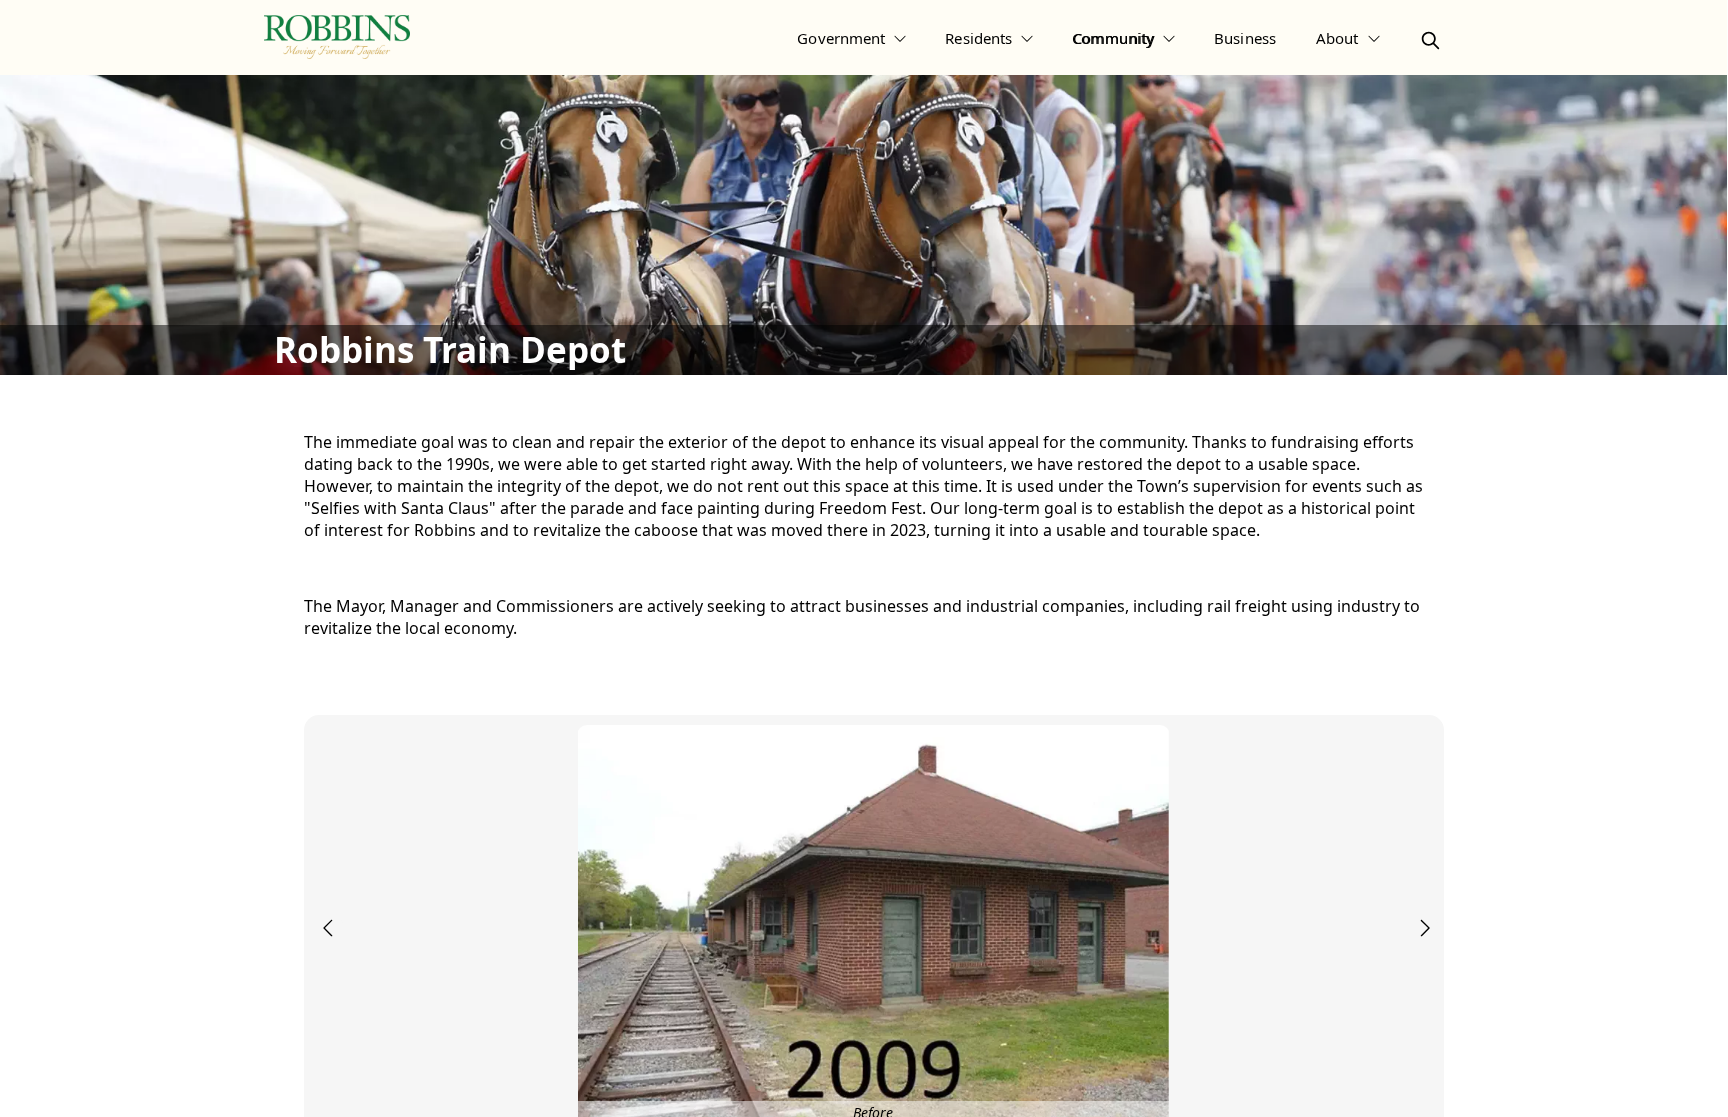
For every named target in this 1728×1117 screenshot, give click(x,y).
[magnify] (1430, 40)
